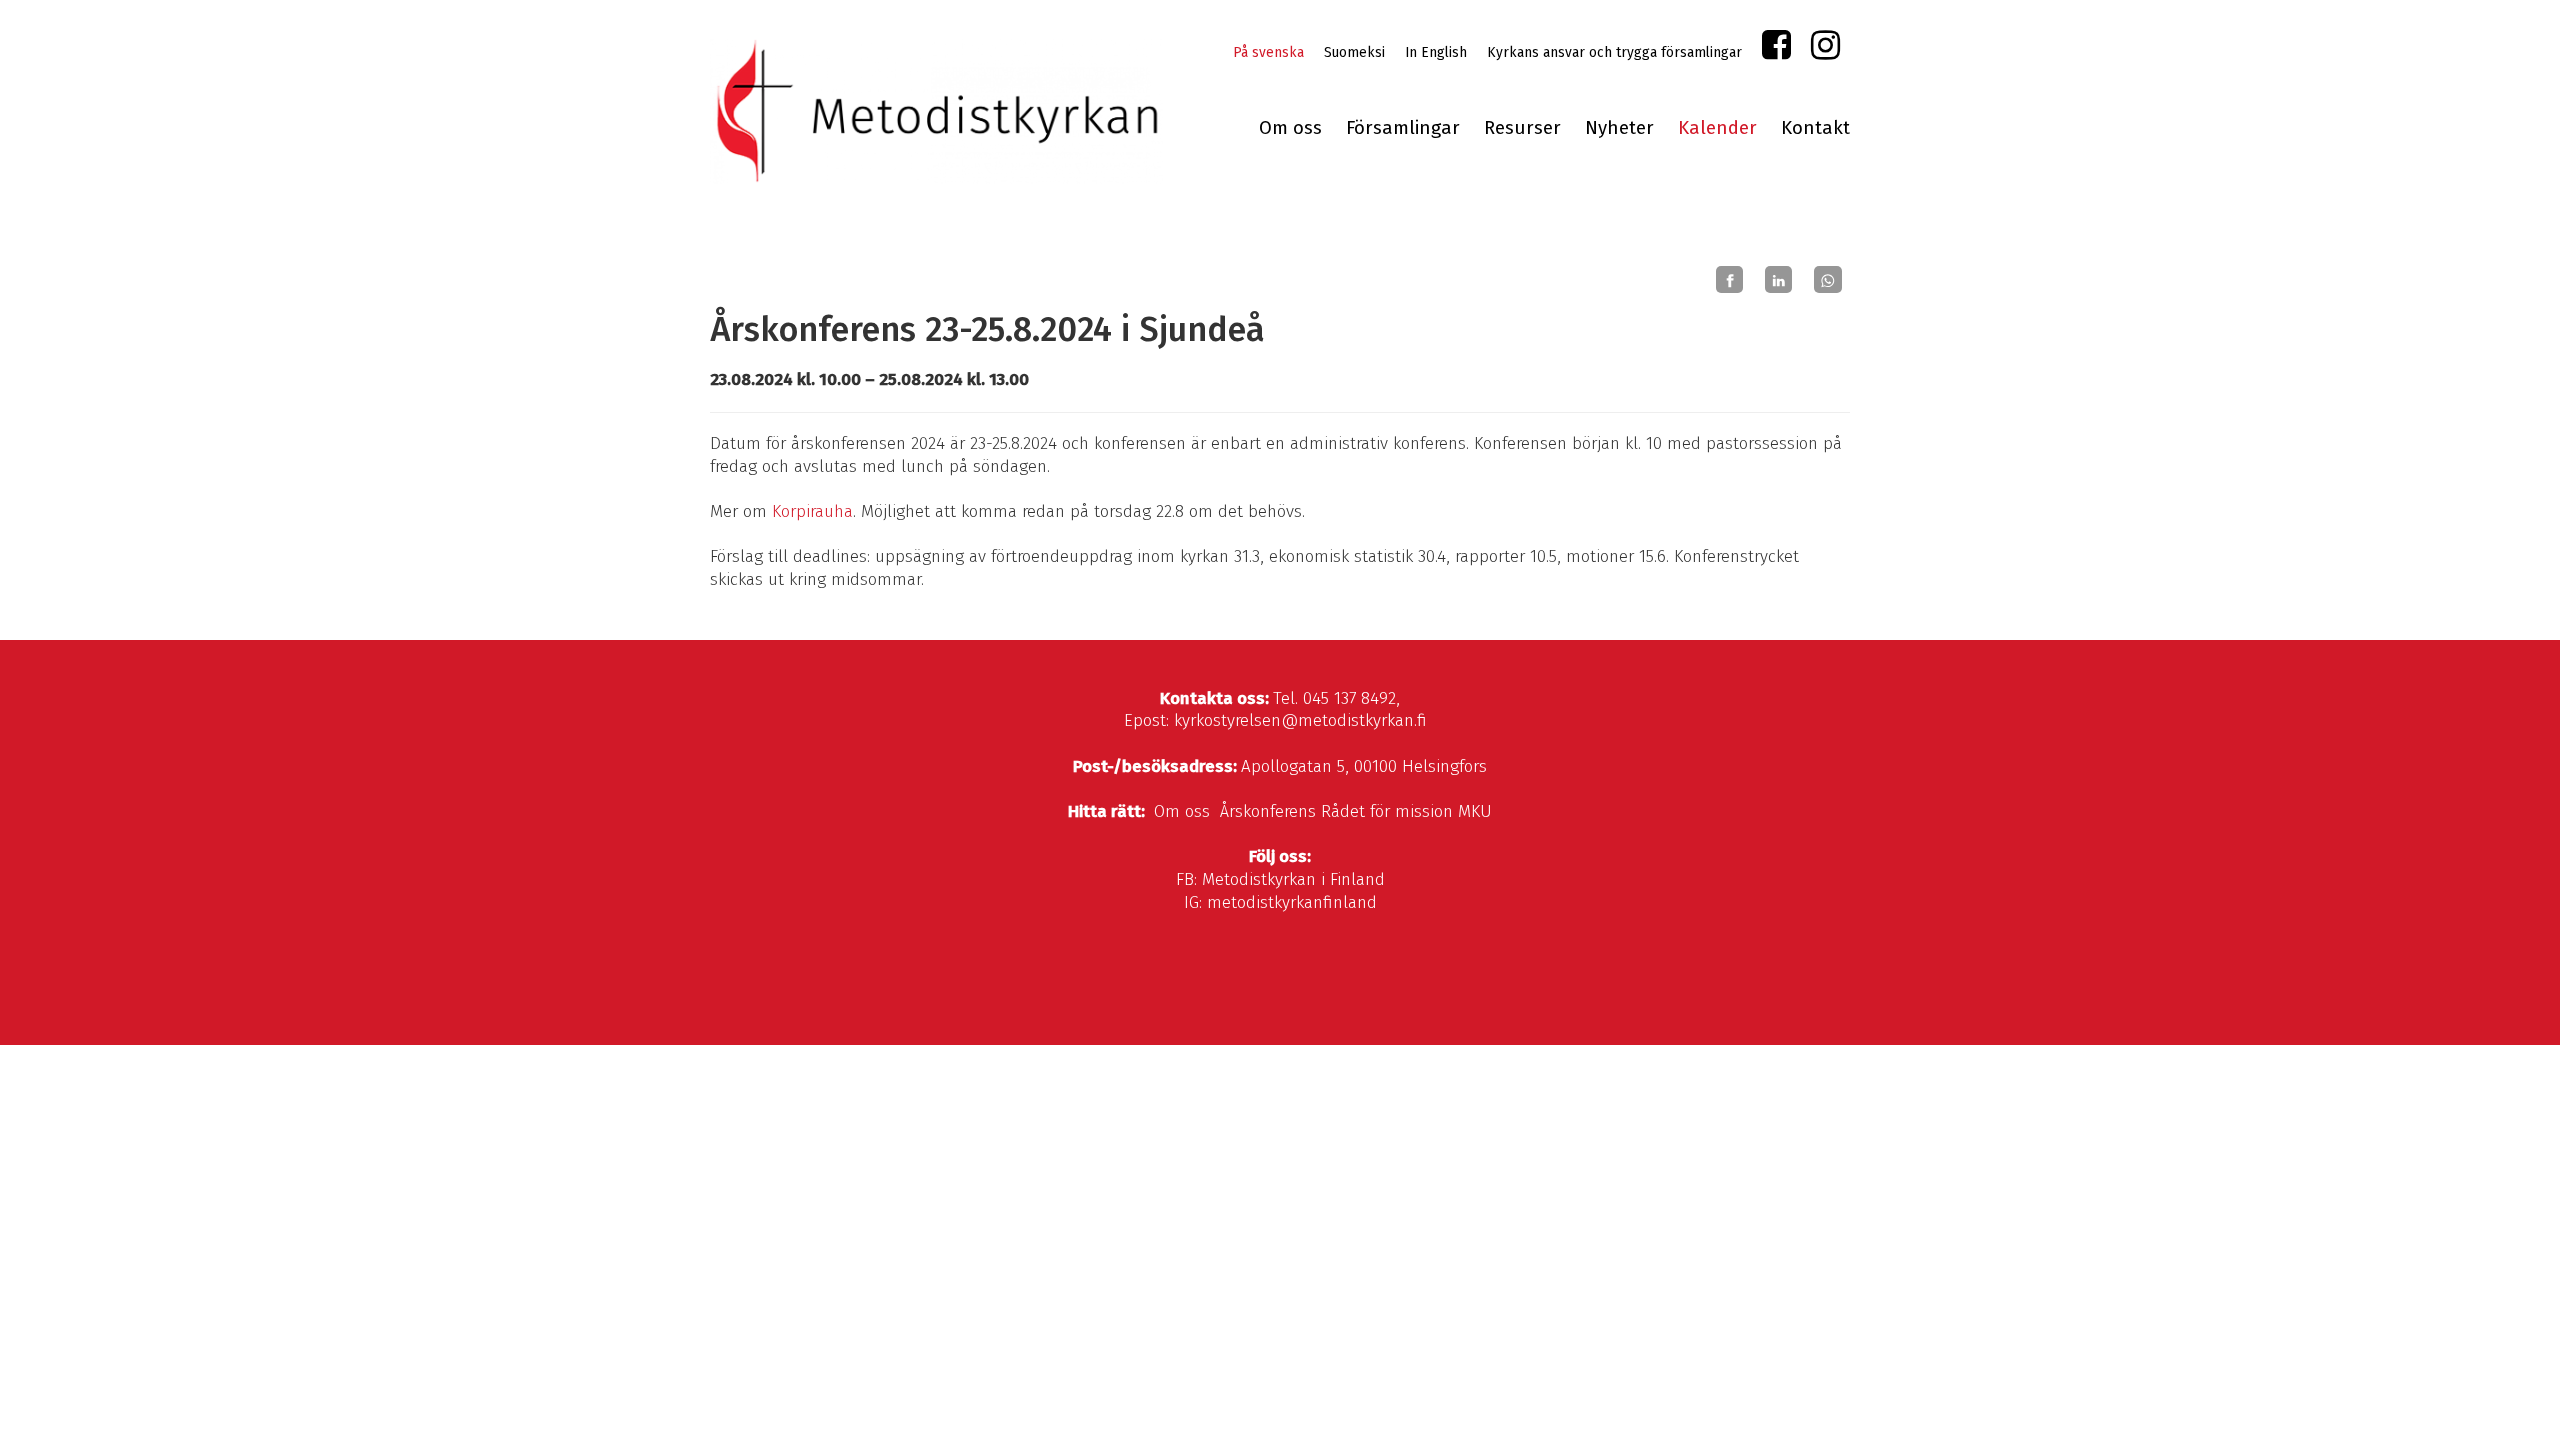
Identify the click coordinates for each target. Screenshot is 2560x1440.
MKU (1475, 811)
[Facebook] (1729, 280)
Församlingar (1403, 128)
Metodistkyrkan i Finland (1293, 879)
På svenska (1268, 52)
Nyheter (1619, 128)
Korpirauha (812, 511)
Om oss (1290, 128)
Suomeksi (1354, 52)
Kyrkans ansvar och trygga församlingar (1614, 52)
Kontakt (1815, 128)
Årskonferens (1268, 811)
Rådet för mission (1387, 811)
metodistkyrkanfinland (1292, 902)
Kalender (1717, 128)
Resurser (1522, 128)
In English (1436, 52)
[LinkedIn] (1778, 280)
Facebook (1776, 49)
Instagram (1825, 49)
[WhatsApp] (1827, 280)
